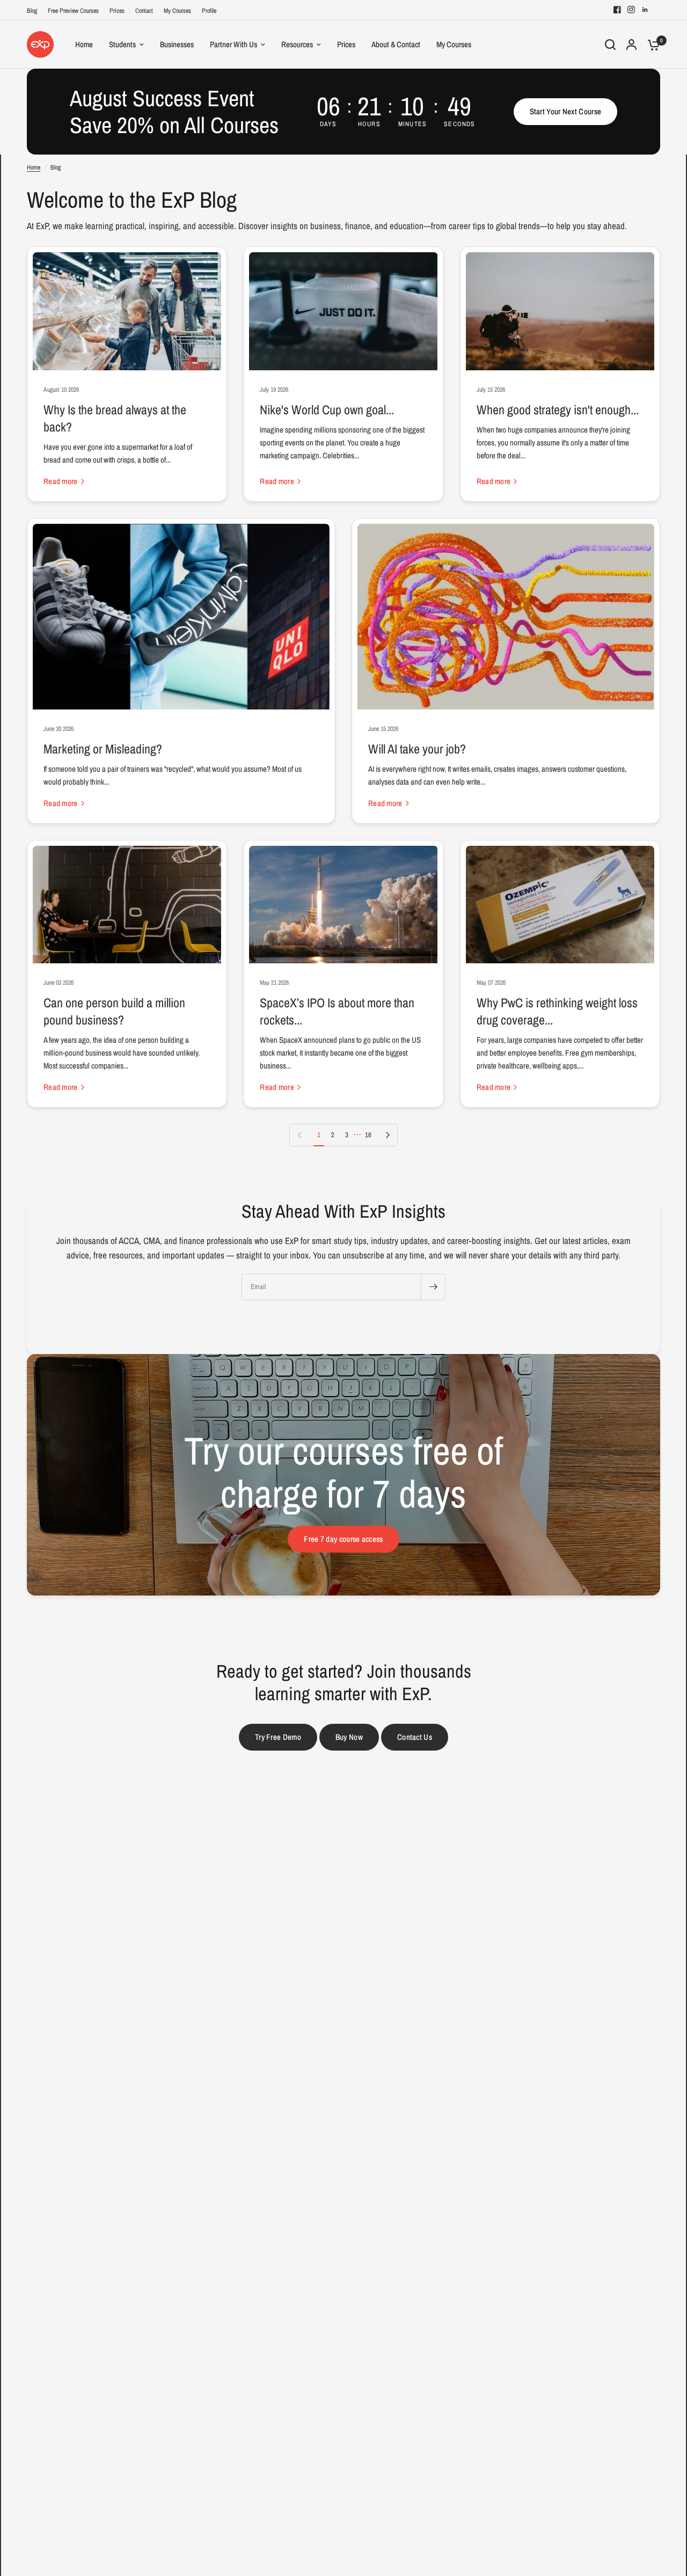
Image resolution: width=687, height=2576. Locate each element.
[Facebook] (617, 10)
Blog (32, 11)
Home (34, 167)
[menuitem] (35, 11)
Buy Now (349, 1737)
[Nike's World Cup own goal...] (343, 311)
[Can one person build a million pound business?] (127, 905)
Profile (209, 11)
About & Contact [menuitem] (396, 44)
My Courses (177, 11)
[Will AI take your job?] (506, 617)
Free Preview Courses (73, 11)
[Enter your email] (433, 1287)
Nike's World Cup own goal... (327, 409)
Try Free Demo (278, 1737)
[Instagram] (631, 10)
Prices (117, 11)
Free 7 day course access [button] (343, 1539)
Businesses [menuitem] (177, 44)
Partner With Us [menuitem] (233, 44)
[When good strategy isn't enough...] (560, 311)
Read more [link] (61, 481)
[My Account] (631, 45)
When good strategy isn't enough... (558, 409)
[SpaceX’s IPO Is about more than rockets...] (343, 905)
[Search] (610, 45)
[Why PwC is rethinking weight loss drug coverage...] (560, 905)
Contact (144, 11)
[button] (566, 112)
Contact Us (415, 1737)
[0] (651, 45)
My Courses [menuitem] (454, 44)
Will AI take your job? (417, 749)
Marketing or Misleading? (103, 749)
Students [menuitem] (122, 44)
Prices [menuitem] (346, 44)
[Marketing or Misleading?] (181, 617)
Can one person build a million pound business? (114, 1011)
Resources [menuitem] (297, 44)
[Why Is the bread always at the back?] (127, 311)
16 (368, 1135)
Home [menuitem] (84, 44)
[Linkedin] (645, 10)
